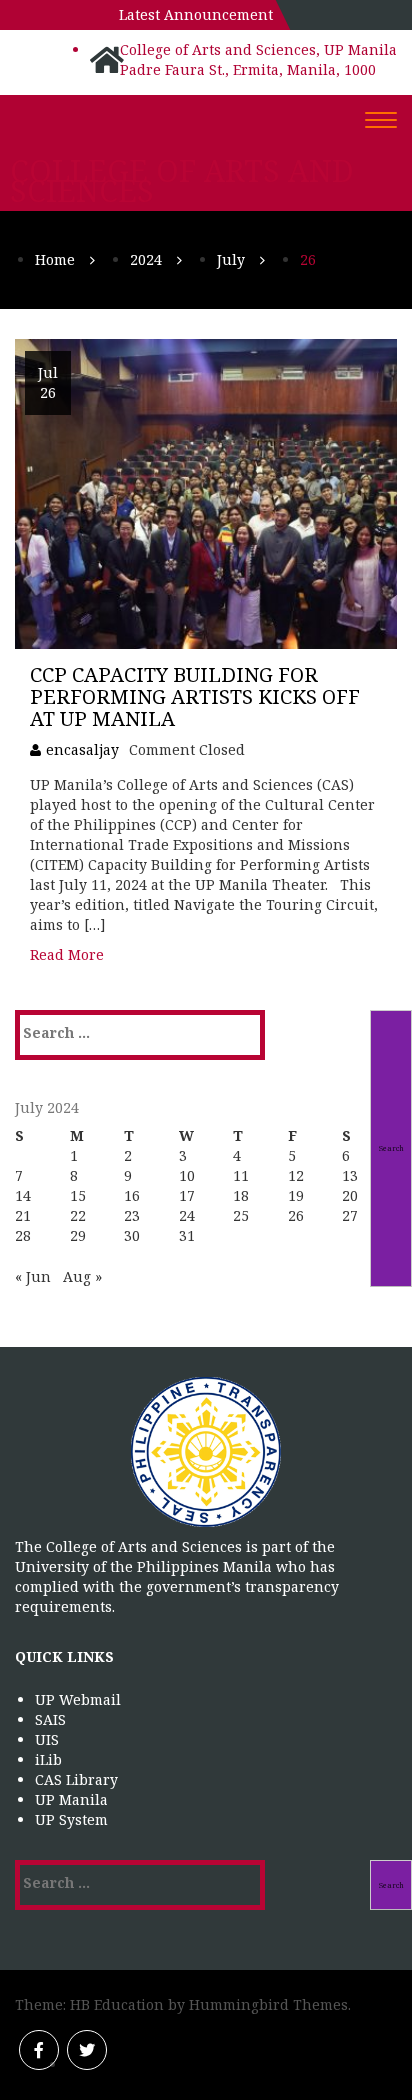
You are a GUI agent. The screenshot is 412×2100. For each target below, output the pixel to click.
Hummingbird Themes (268, 2004)
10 (187, 1175)
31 (187, 1235)
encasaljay (82, 749)
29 (78, 1235)
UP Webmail (78, 1699)
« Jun (33, 1276)
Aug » (82, 1276)
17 (187, 1195)
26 (296, 1215)
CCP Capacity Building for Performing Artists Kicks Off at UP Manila (195, 696)
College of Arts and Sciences (182, 181)
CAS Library (76, 1779)
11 (241, 1175)
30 (132, 1235)
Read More (67, 954)
